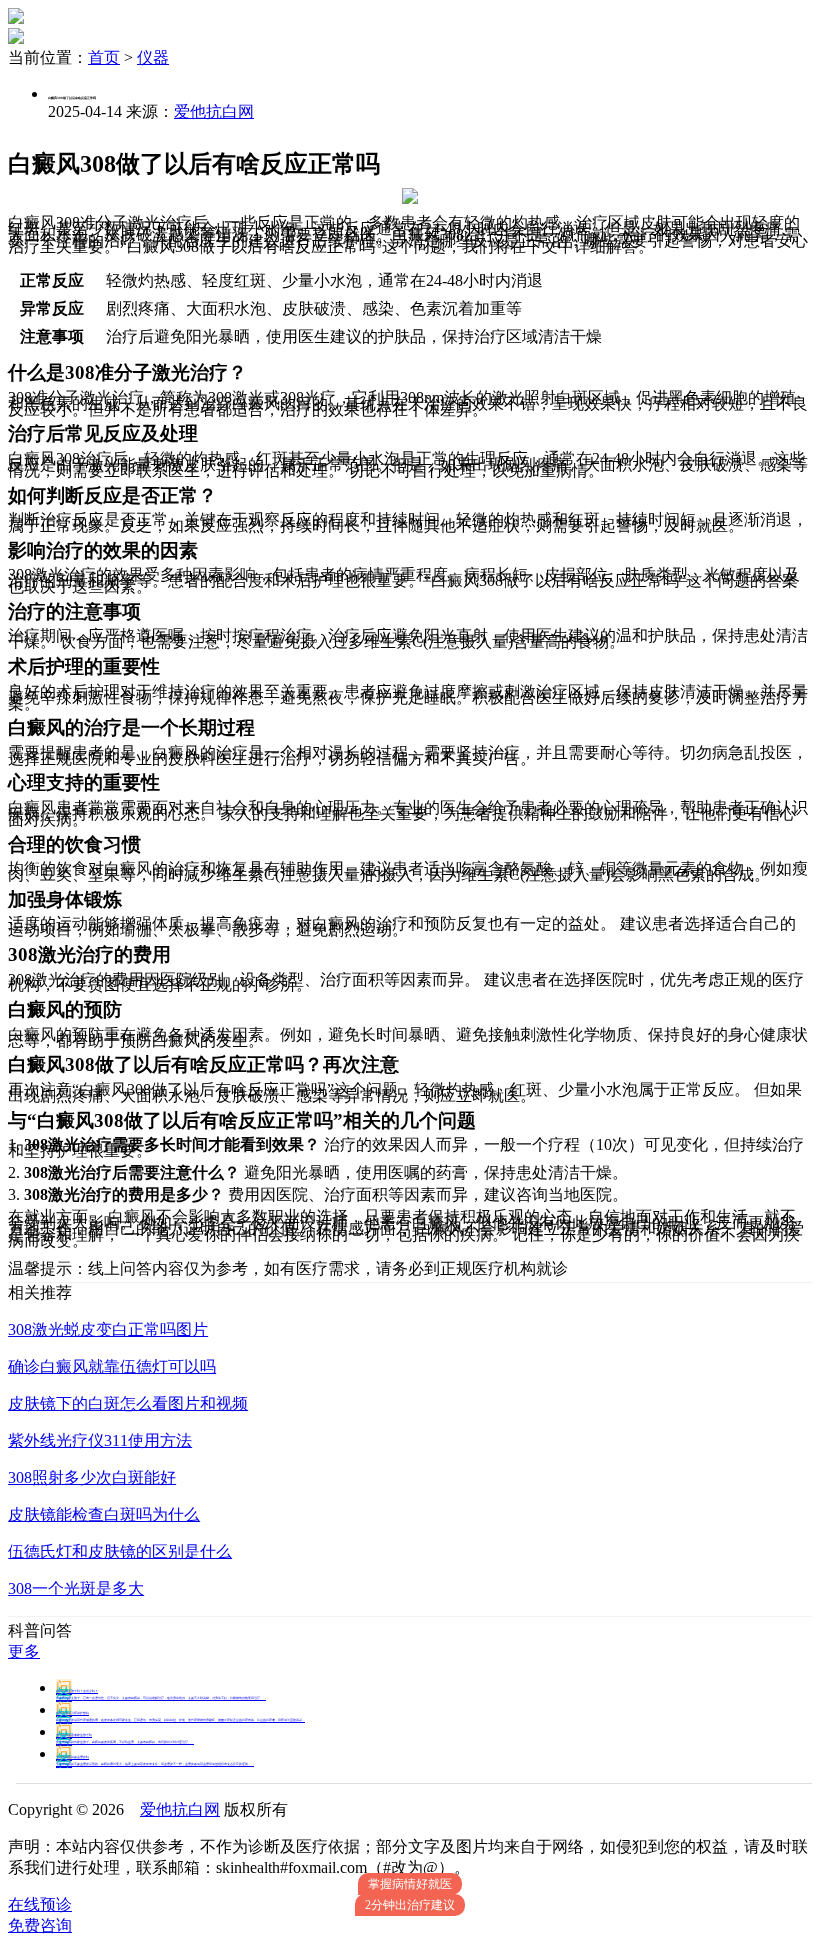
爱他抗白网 (214, 111)
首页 (104, 57)
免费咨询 (40, 1925)
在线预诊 (40, 1904)
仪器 (153, 57)
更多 (24, 1651)
